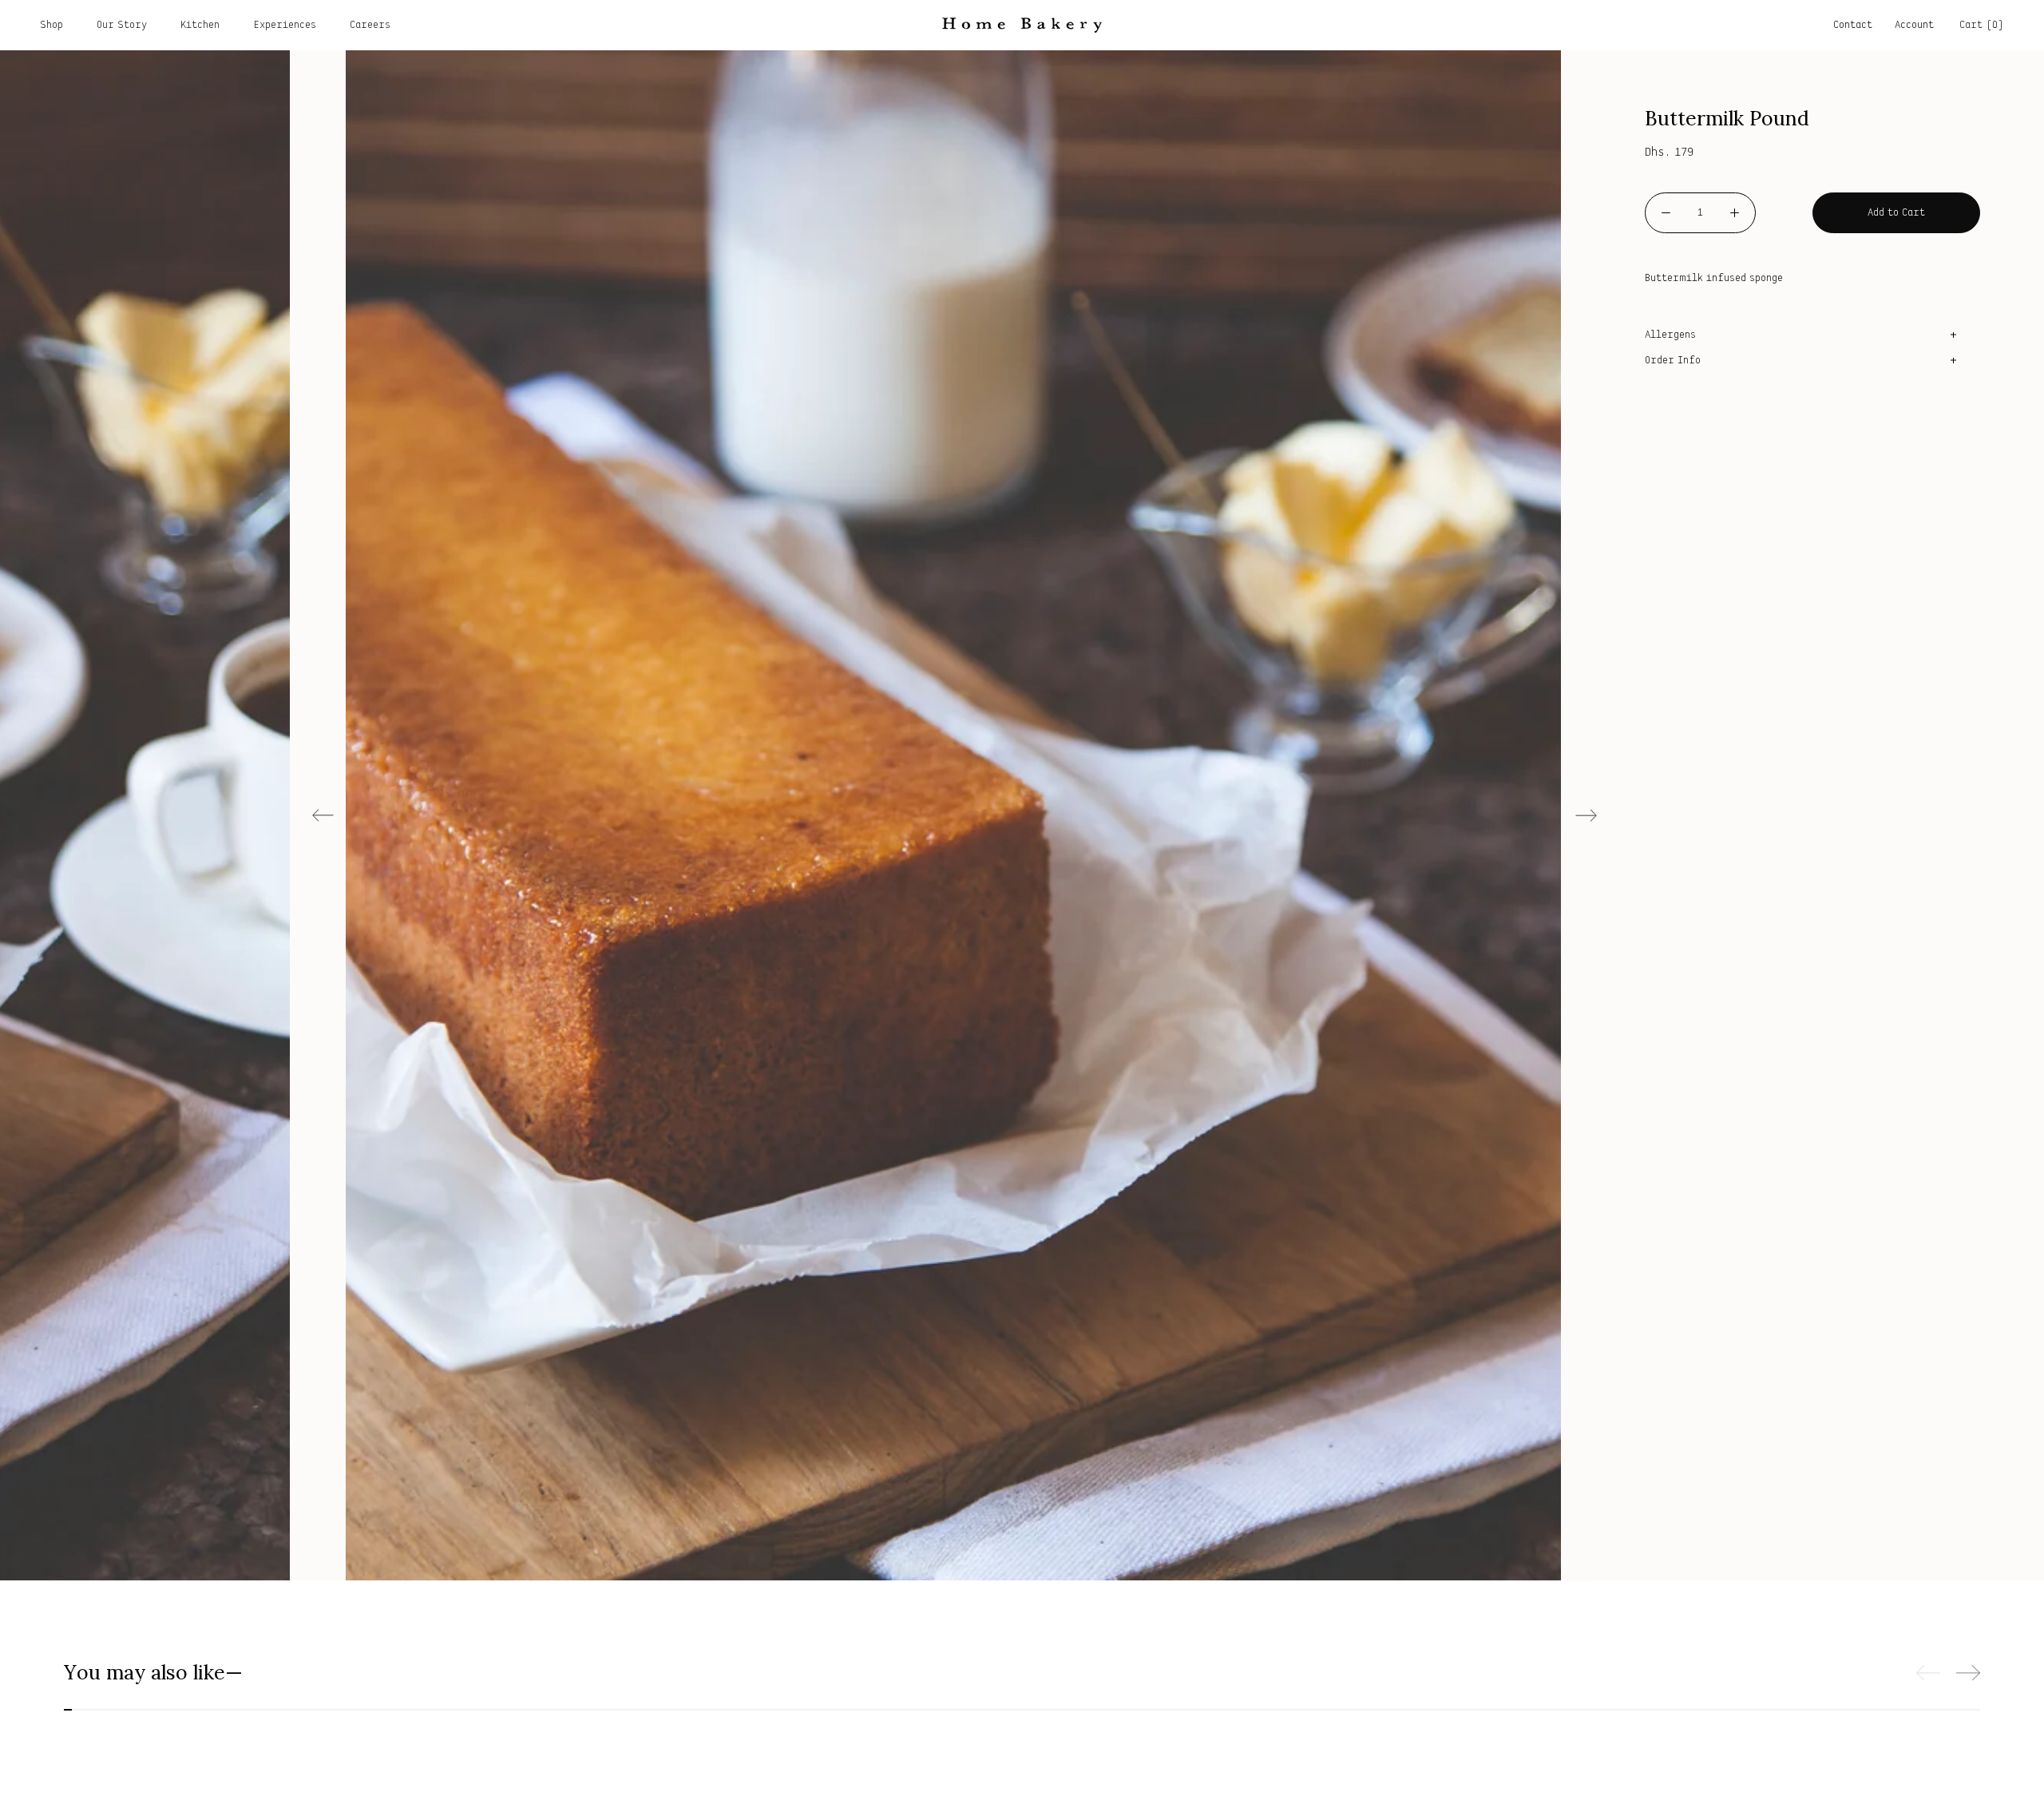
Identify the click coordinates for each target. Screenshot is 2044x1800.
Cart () (1982, 25)
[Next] (1586, 815)
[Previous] (323, 815)
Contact (1853, 25)
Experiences (285, 25)
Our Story (122, 25)
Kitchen (200, 25)
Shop (51, 25)
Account (1914, 25)
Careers (370, 25)
